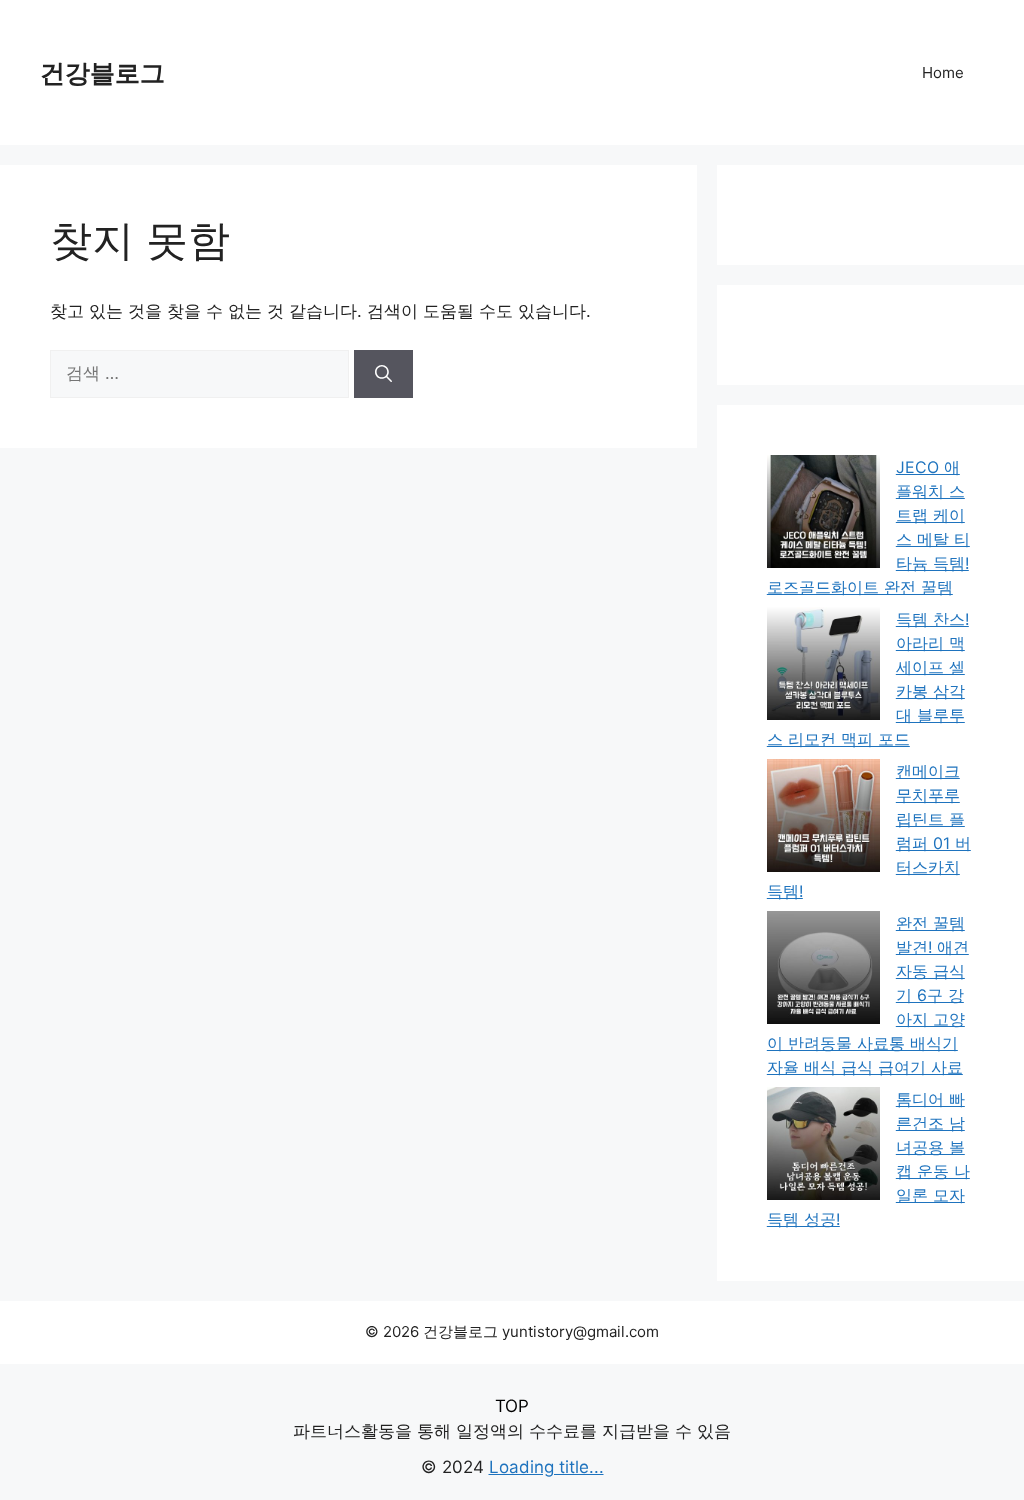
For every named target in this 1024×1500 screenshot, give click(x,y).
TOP (512, 1406)
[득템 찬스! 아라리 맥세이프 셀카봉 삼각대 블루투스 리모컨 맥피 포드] (823, 666)
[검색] (383, 374)
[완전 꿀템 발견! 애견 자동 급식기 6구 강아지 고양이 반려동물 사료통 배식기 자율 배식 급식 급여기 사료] (823, 970)
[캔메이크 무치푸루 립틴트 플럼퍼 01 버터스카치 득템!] (823, 818)
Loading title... (546, 1467)
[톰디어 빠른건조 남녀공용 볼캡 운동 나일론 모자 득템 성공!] (823, 1146)
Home (943, 72)
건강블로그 (102, 73)
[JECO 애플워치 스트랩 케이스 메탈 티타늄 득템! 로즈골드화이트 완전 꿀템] (823, 514)
